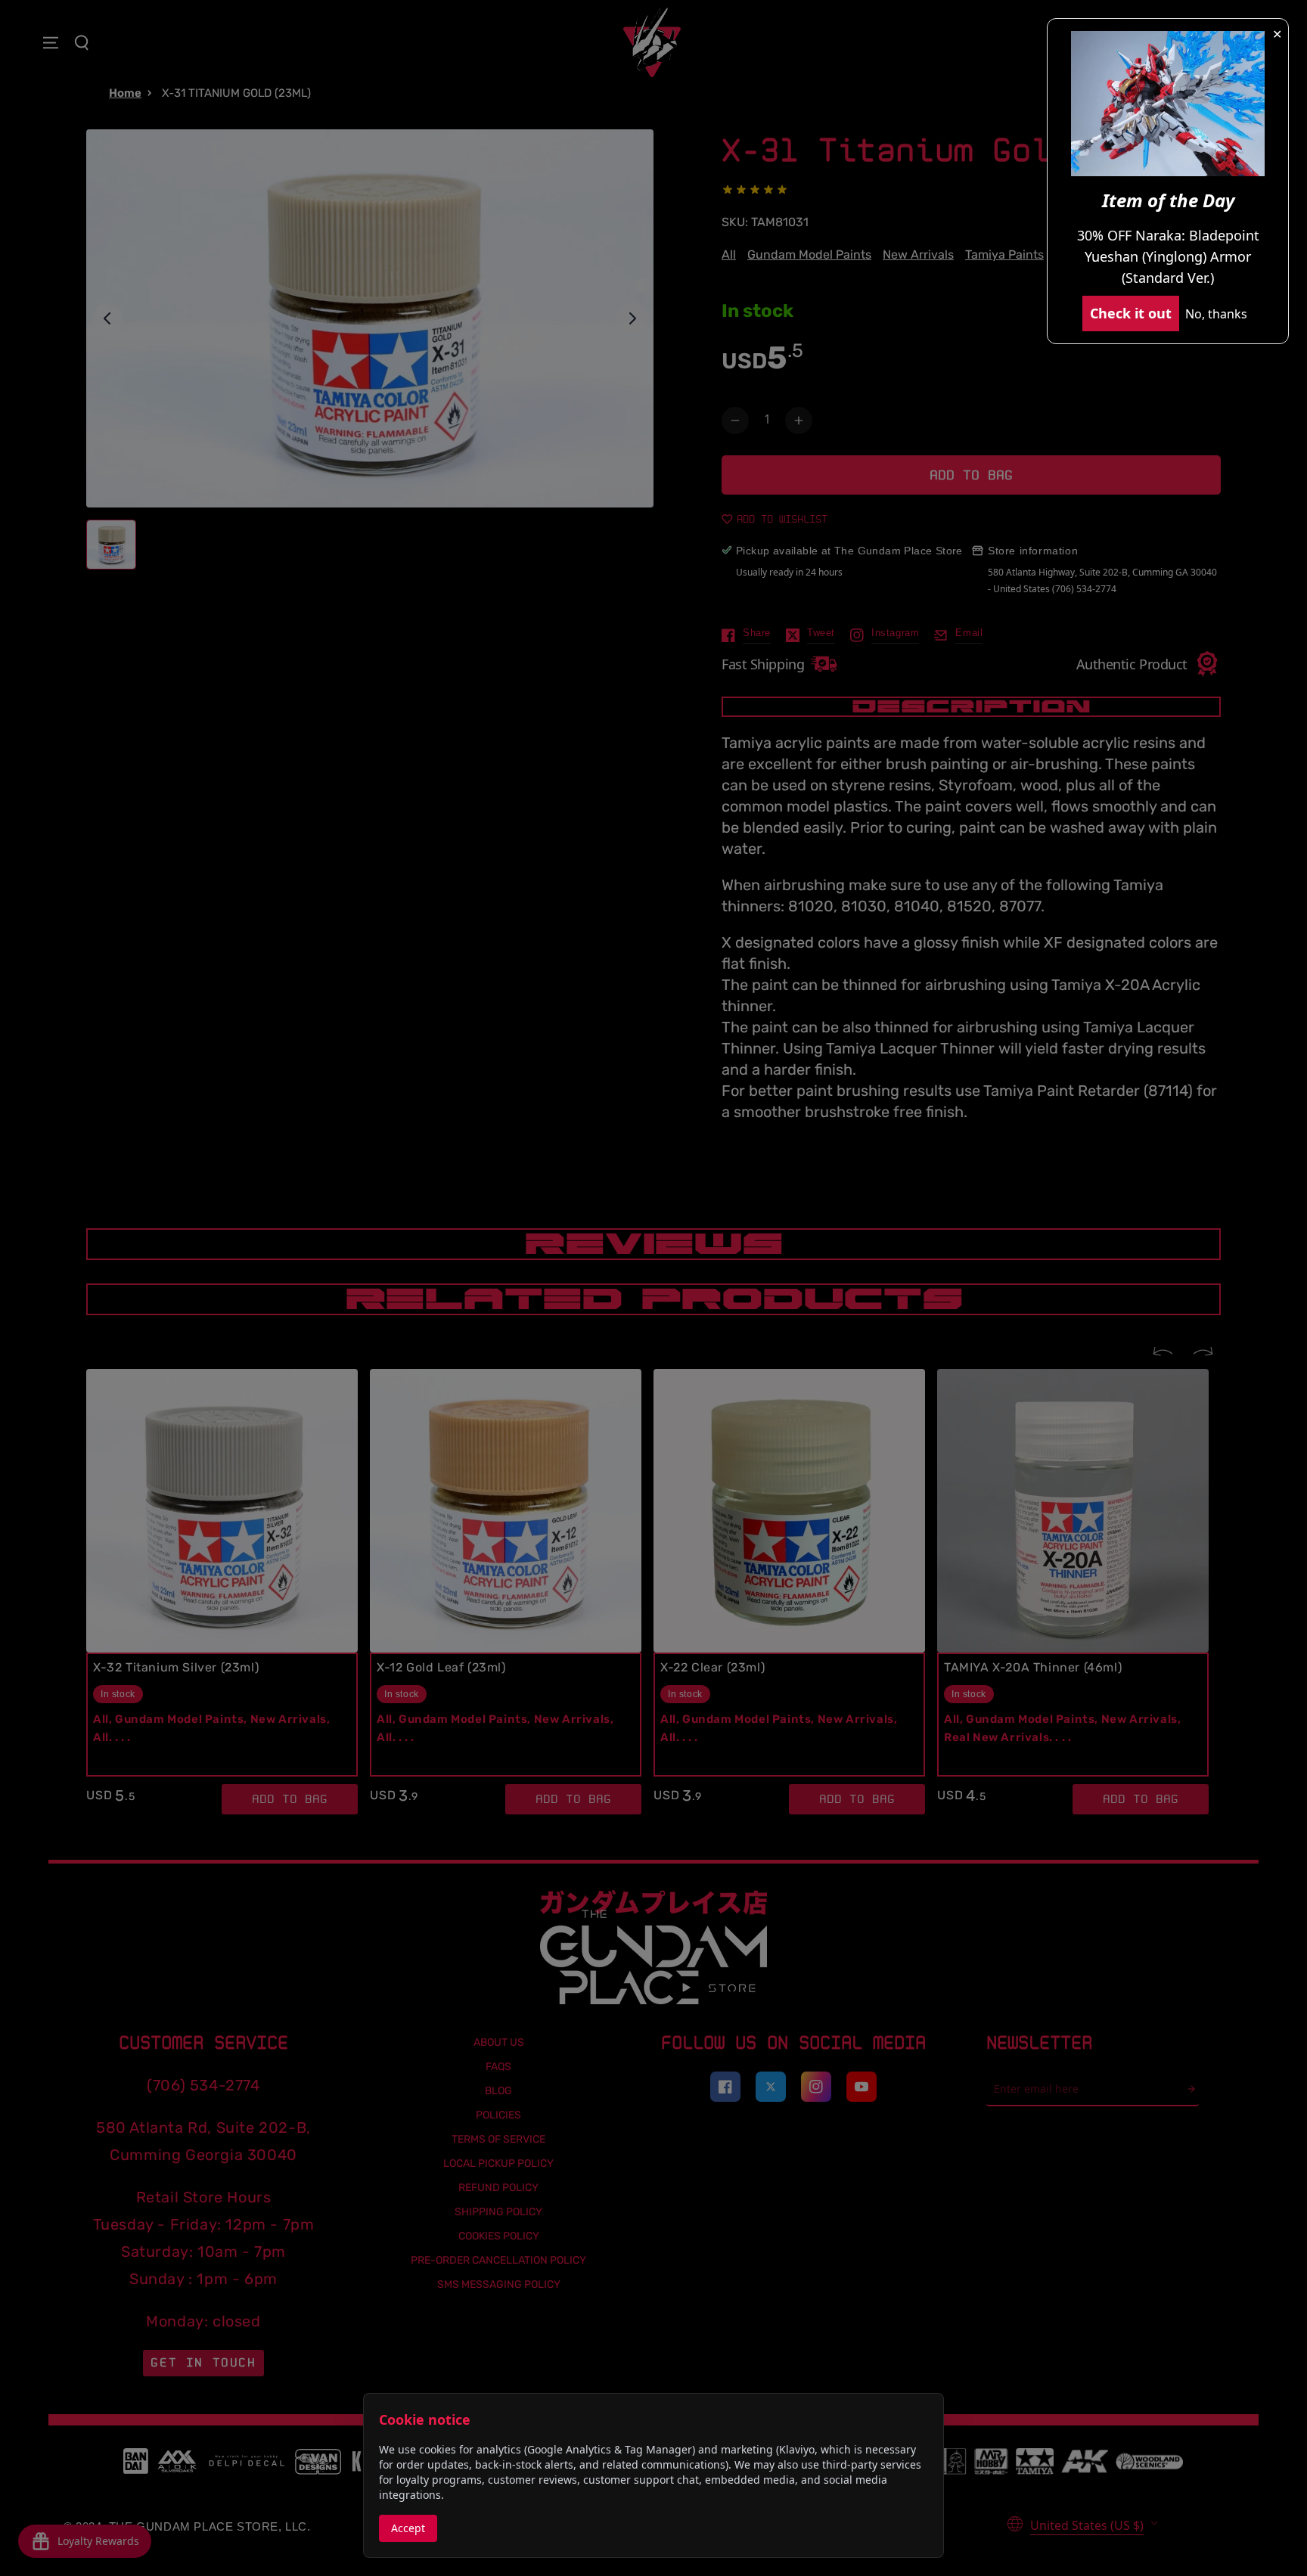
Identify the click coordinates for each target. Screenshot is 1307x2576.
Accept (408, 2528)
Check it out (1131, 313)
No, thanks (1216, 314)
